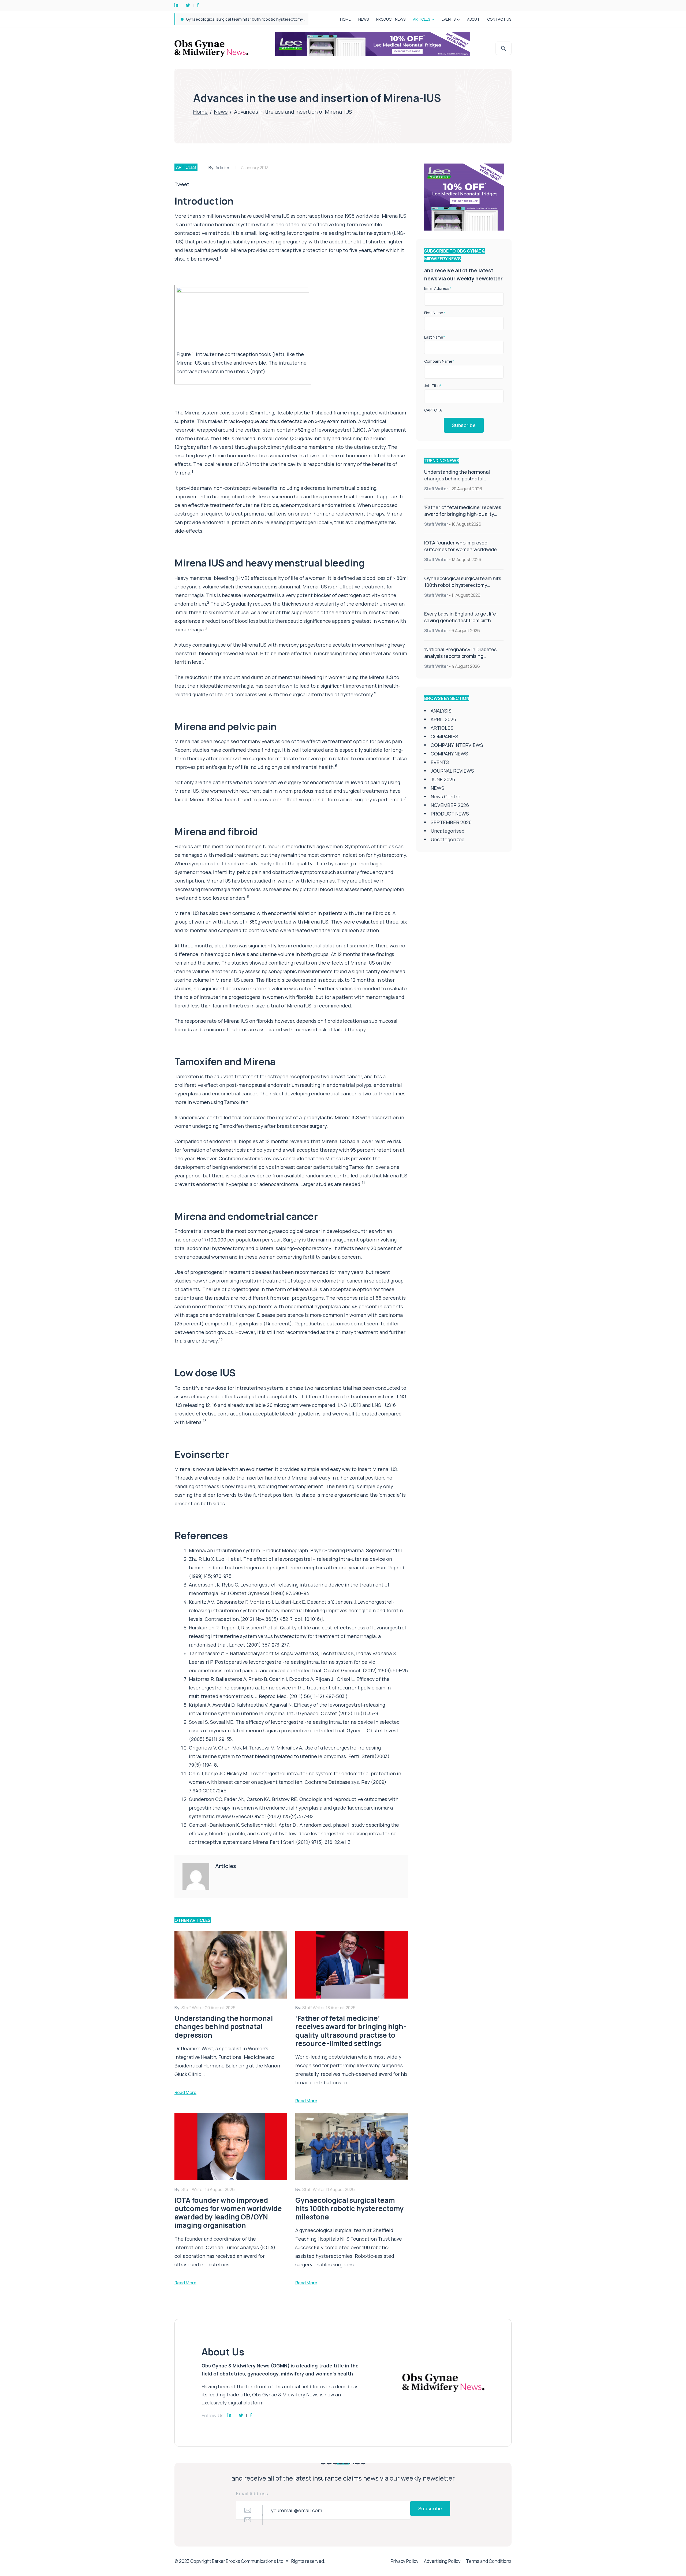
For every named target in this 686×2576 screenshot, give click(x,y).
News (221, 112)
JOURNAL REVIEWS (452, 771)
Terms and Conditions (489, 2561)
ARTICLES (422, 19)
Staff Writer (436, 489)
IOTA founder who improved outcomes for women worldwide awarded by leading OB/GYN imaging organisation (461, 553)
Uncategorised (448, 831)
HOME (345, 19)
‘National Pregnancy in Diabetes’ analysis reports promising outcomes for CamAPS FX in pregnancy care (461, 659)
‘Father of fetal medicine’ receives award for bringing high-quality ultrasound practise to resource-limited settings (463, 517)
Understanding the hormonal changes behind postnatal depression (249, 19)
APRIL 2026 (443, 719)
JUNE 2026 (443, 779)
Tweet (182, 184)
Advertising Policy (442, 2561)
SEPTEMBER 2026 (451, 822)
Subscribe (464, 425)
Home (200, 112)
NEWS (363, 19)
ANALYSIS (441, 711)
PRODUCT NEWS (391, 19)
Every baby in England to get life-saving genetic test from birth (461, 617)
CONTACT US (499, 19)
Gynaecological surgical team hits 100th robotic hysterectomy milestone (463, 585)
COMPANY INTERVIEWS (457, 745)
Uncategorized (448, 839)
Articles (223, 168)
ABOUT (473, 19)
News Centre (445, 796)
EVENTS (449, 19)
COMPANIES (444, 736)
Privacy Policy (405, 2561)
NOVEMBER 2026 (450, 805)
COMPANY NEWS (449, 754)
